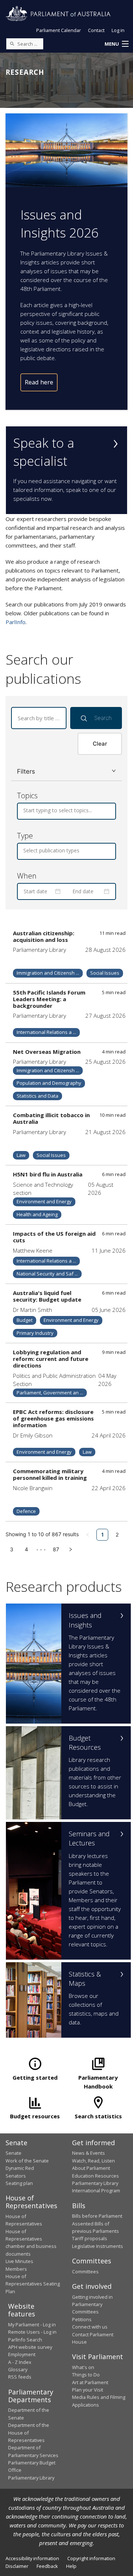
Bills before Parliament (97, 2216)
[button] (116, 44)
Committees (85, 2271)
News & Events (88, 2153)
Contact (96, 30)
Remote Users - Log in (32, 2332)
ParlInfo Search (25, 2340)
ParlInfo (16, 622)
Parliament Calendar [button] (59, 30)
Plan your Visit (88, 2390)
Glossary (18, 2369)
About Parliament (91, 2168)
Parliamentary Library (95, 2183)
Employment (22, 2354)
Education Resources (96, 2176)
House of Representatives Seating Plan (33, 2284)
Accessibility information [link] (32, 2558)
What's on (83, 2367)
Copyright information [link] (91, 2558)
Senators (16, 2176)
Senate (13, 2153)
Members (16, 2269)
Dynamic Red (20, 2168)
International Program (96, 2190)
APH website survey (30, 2347)
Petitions (82, 2319)
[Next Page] (71, 1549)
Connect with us (90, 2327)
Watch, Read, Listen (93, 2161)
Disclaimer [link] (17, 2566)
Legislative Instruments (98, 2246)
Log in (118, 30)
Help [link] (71, 2566)
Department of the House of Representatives (29, 2433)
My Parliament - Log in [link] (32, 2325)
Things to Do (86, 2375)
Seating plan (19, 2183)
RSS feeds (20, 2377)
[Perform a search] (12, 43)
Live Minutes (19, 2261)
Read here (39, 382)
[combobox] (24, 810)
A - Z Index (20, 2362)
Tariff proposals (90, 2238)
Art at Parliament (90, 2382)
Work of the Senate (27, 2161)
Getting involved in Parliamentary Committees (92, 2304)
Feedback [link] (47, 2566)
